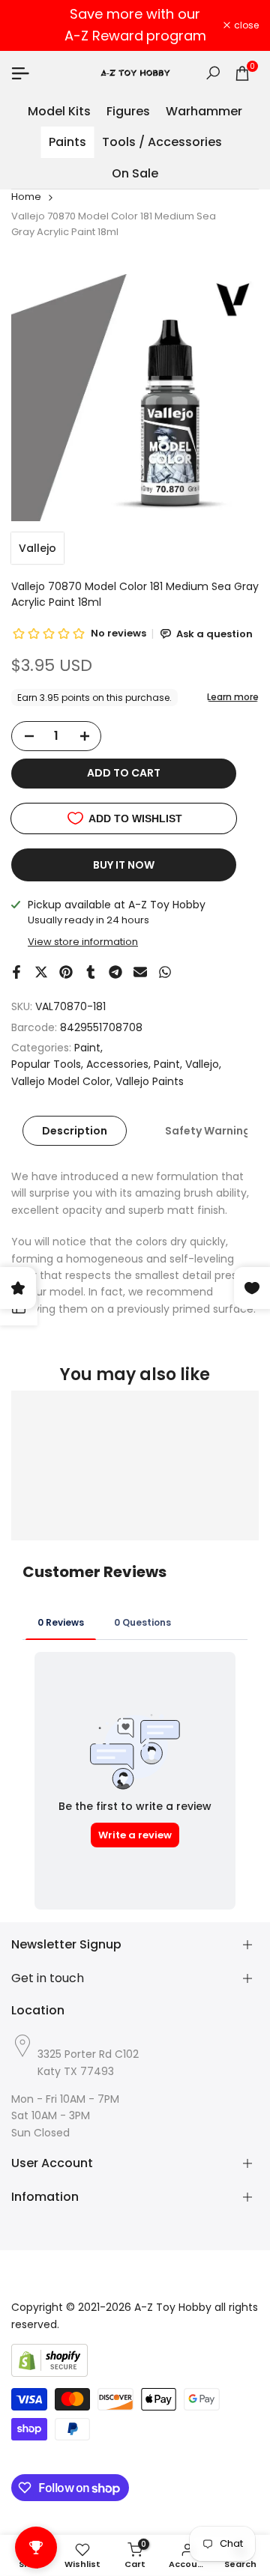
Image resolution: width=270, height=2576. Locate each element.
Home (26, 197)
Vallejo (37, 548)
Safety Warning (208, 1131)
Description (75, 1131)
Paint (87, 1048)
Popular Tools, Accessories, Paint (96, 1064)
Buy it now (124, 865)
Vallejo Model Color (61, 1081)
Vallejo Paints (150, 1081)
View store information (83, 942)
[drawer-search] (213, 73)
